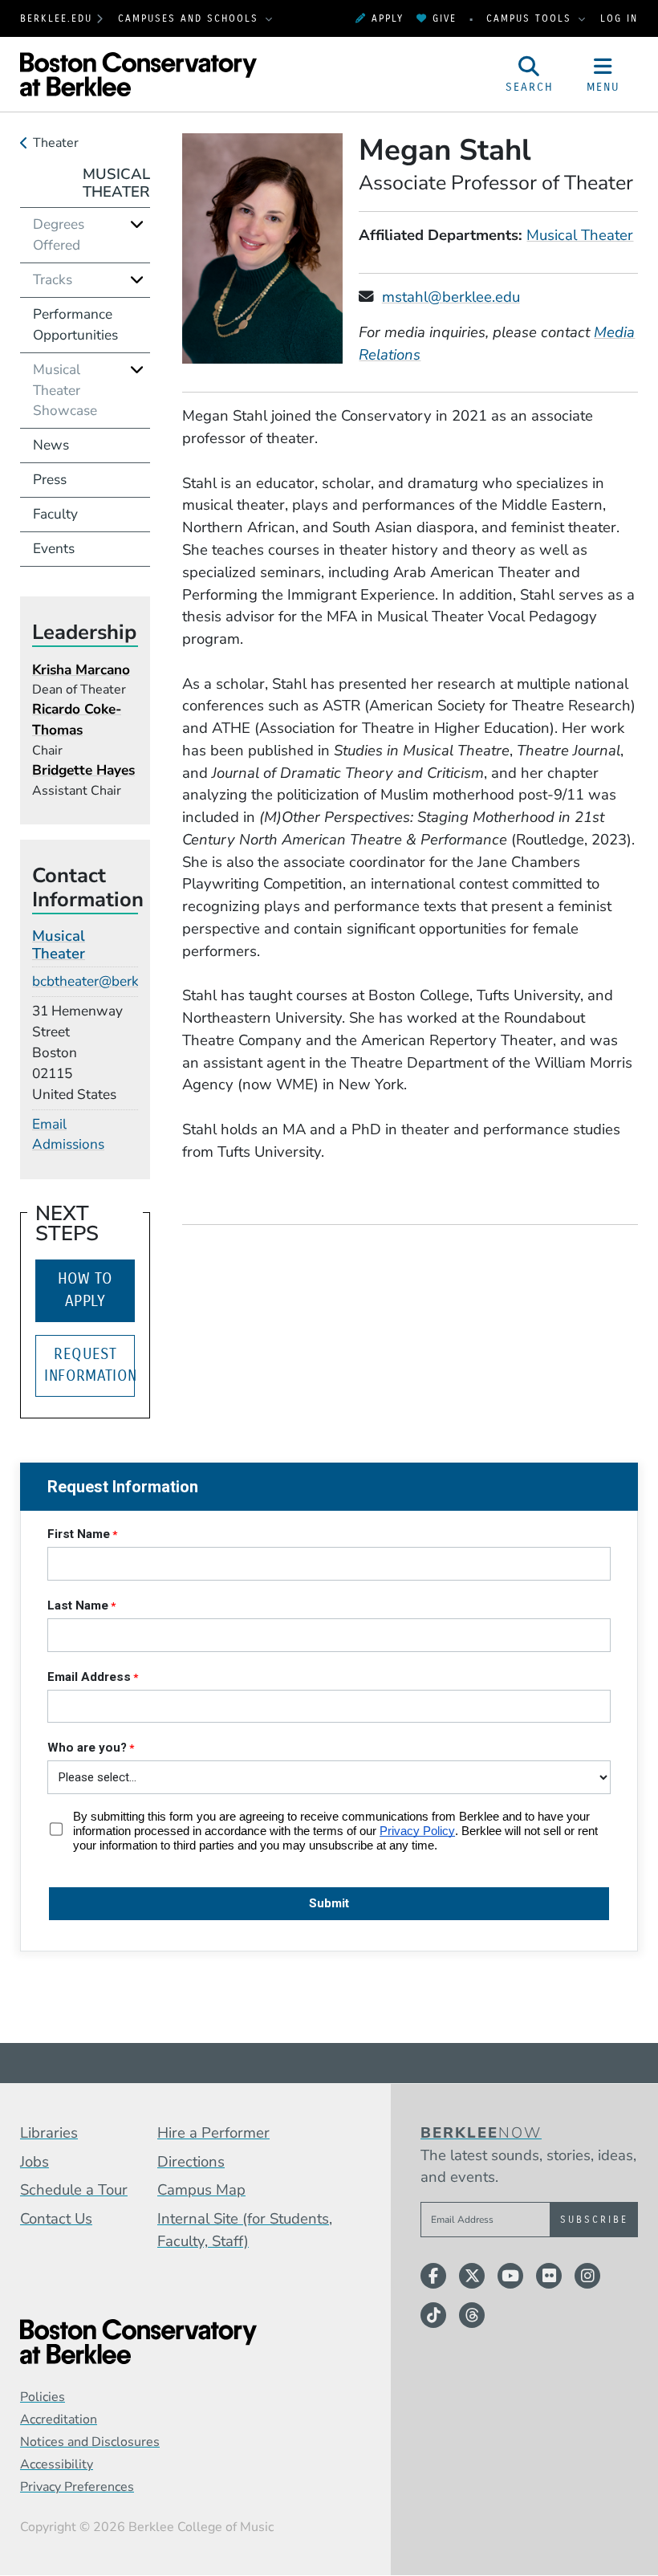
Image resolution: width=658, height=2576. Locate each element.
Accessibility (57, 2464)
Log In (619, 18)
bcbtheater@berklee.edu (108, 981)
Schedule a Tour (74, 2190)
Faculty (55, 514)
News (51, 445)
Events (54, 549)
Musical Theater (580, 235)
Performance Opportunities (75, 325)
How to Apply (85, 1290)
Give (445, 18)
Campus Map (201, 2190)
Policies (43, 2397)
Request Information (89, 1365)
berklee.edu (56, 18)
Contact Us (56, 2219)
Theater (56, 143)
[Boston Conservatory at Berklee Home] (183, 2342)
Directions (191, 2162)
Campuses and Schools (191, 18)
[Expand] (137, 224)
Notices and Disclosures (90, 2442)
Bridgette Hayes (83, 770)
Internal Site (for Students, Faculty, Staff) (245, 2230)
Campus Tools (531, 18)
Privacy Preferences (77, 2487)
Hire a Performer (213, 2133)
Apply (388, 18)
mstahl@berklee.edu (451, 297)
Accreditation (59, 2419)
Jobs (35, 2162)
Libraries (49, 2133)
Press (50, 480)
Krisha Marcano (81, 670)
